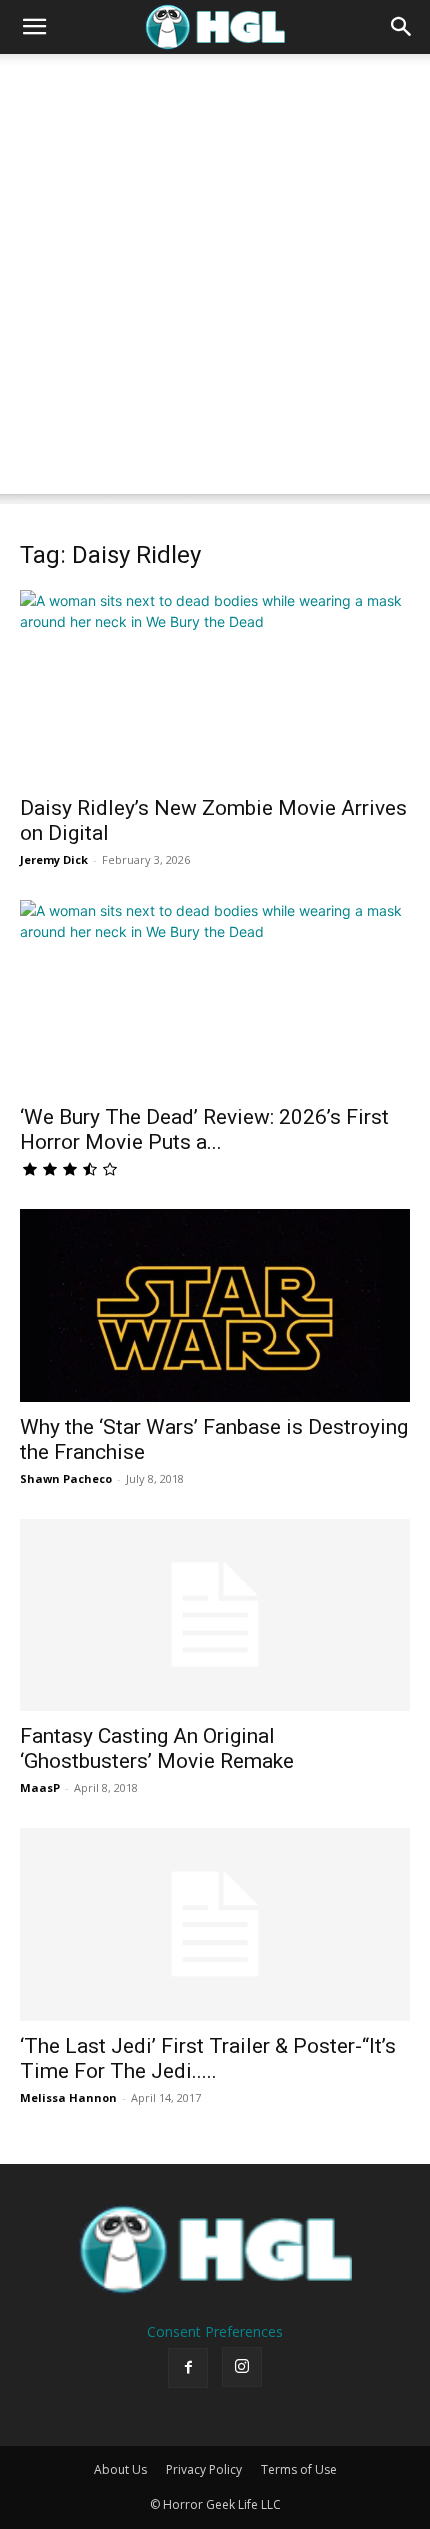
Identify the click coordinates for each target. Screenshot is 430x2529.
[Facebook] (188, 2368)
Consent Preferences (215, 2331)
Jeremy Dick (54, 859)
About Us (120, 2469)
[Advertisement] (215, 279)
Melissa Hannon (68, 2097)
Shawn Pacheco (66, 1478)
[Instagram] (242, 2367)
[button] (34, 27)
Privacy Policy (204, 2469)
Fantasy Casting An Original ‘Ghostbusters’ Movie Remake (157, 1748)
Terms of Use (299, 2469)
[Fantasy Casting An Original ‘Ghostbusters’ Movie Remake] (215, 1615)
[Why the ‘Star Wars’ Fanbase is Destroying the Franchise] (215, 1305)
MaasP (40, 1787)
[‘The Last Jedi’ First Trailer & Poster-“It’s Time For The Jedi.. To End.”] (215, 1924)
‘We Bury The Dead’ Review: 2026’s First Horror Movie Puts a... (204, 1129)
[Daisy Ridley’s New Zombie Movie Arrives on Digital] (215, 686)
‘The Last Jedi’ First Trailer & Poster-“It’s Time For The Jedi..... (208, 2058)
